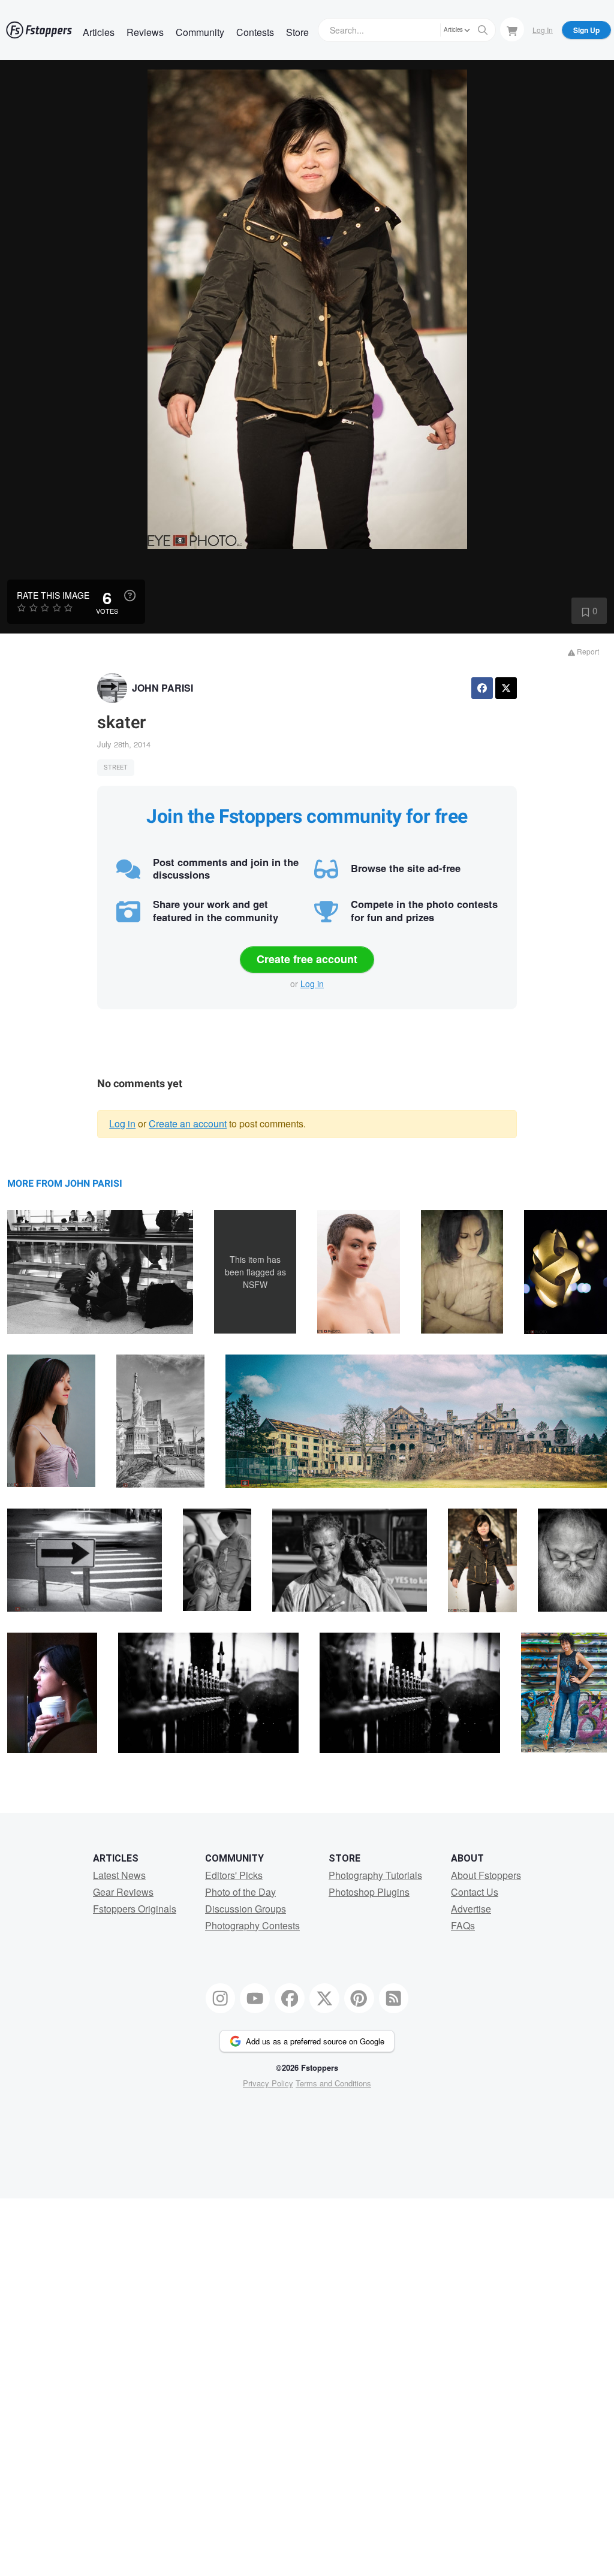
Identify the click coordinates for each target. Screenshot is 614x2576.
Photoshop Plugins (369, 1892)
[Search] (483, 30)
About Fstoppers (486, 1875)
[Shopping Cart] (512, 29)
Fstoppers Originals (135, 1909)
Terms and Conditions (333, 2083)
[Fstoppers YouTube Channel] (255, 1998)
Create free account (307, 959)
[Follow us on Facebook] (290, 1998)
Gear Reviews (123, 1892)
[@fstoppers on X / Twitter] (324, 1998)
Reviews (145, 32)
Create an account (188, 1123)
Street (116, 767)
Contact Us (475, 1892)
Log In (543, 30)
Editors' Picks (234, 1875)
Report (587, 651)
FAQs (463, 1925)
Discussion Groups (246, 1909)
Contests (255, 32)
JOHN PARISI (162, 688)
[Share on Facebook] (482, 688)
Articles (99, 32)
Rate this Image (53, 595)
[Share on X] (506, 688)
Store (297, 32)
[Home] (39, 30)
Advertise (471, 1909)
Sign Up (586, 30)
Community (200, 32)
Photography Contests (252, 1925)
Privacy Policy (268, 2083)
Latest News (119, 1875)
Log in (312, 984)
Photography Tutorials (375, 1875)
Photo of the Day (240, 1892)
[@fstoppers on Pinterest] (359, 1998)
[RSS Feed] (394, 1998)
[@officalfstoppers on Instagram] (221, 1998)
